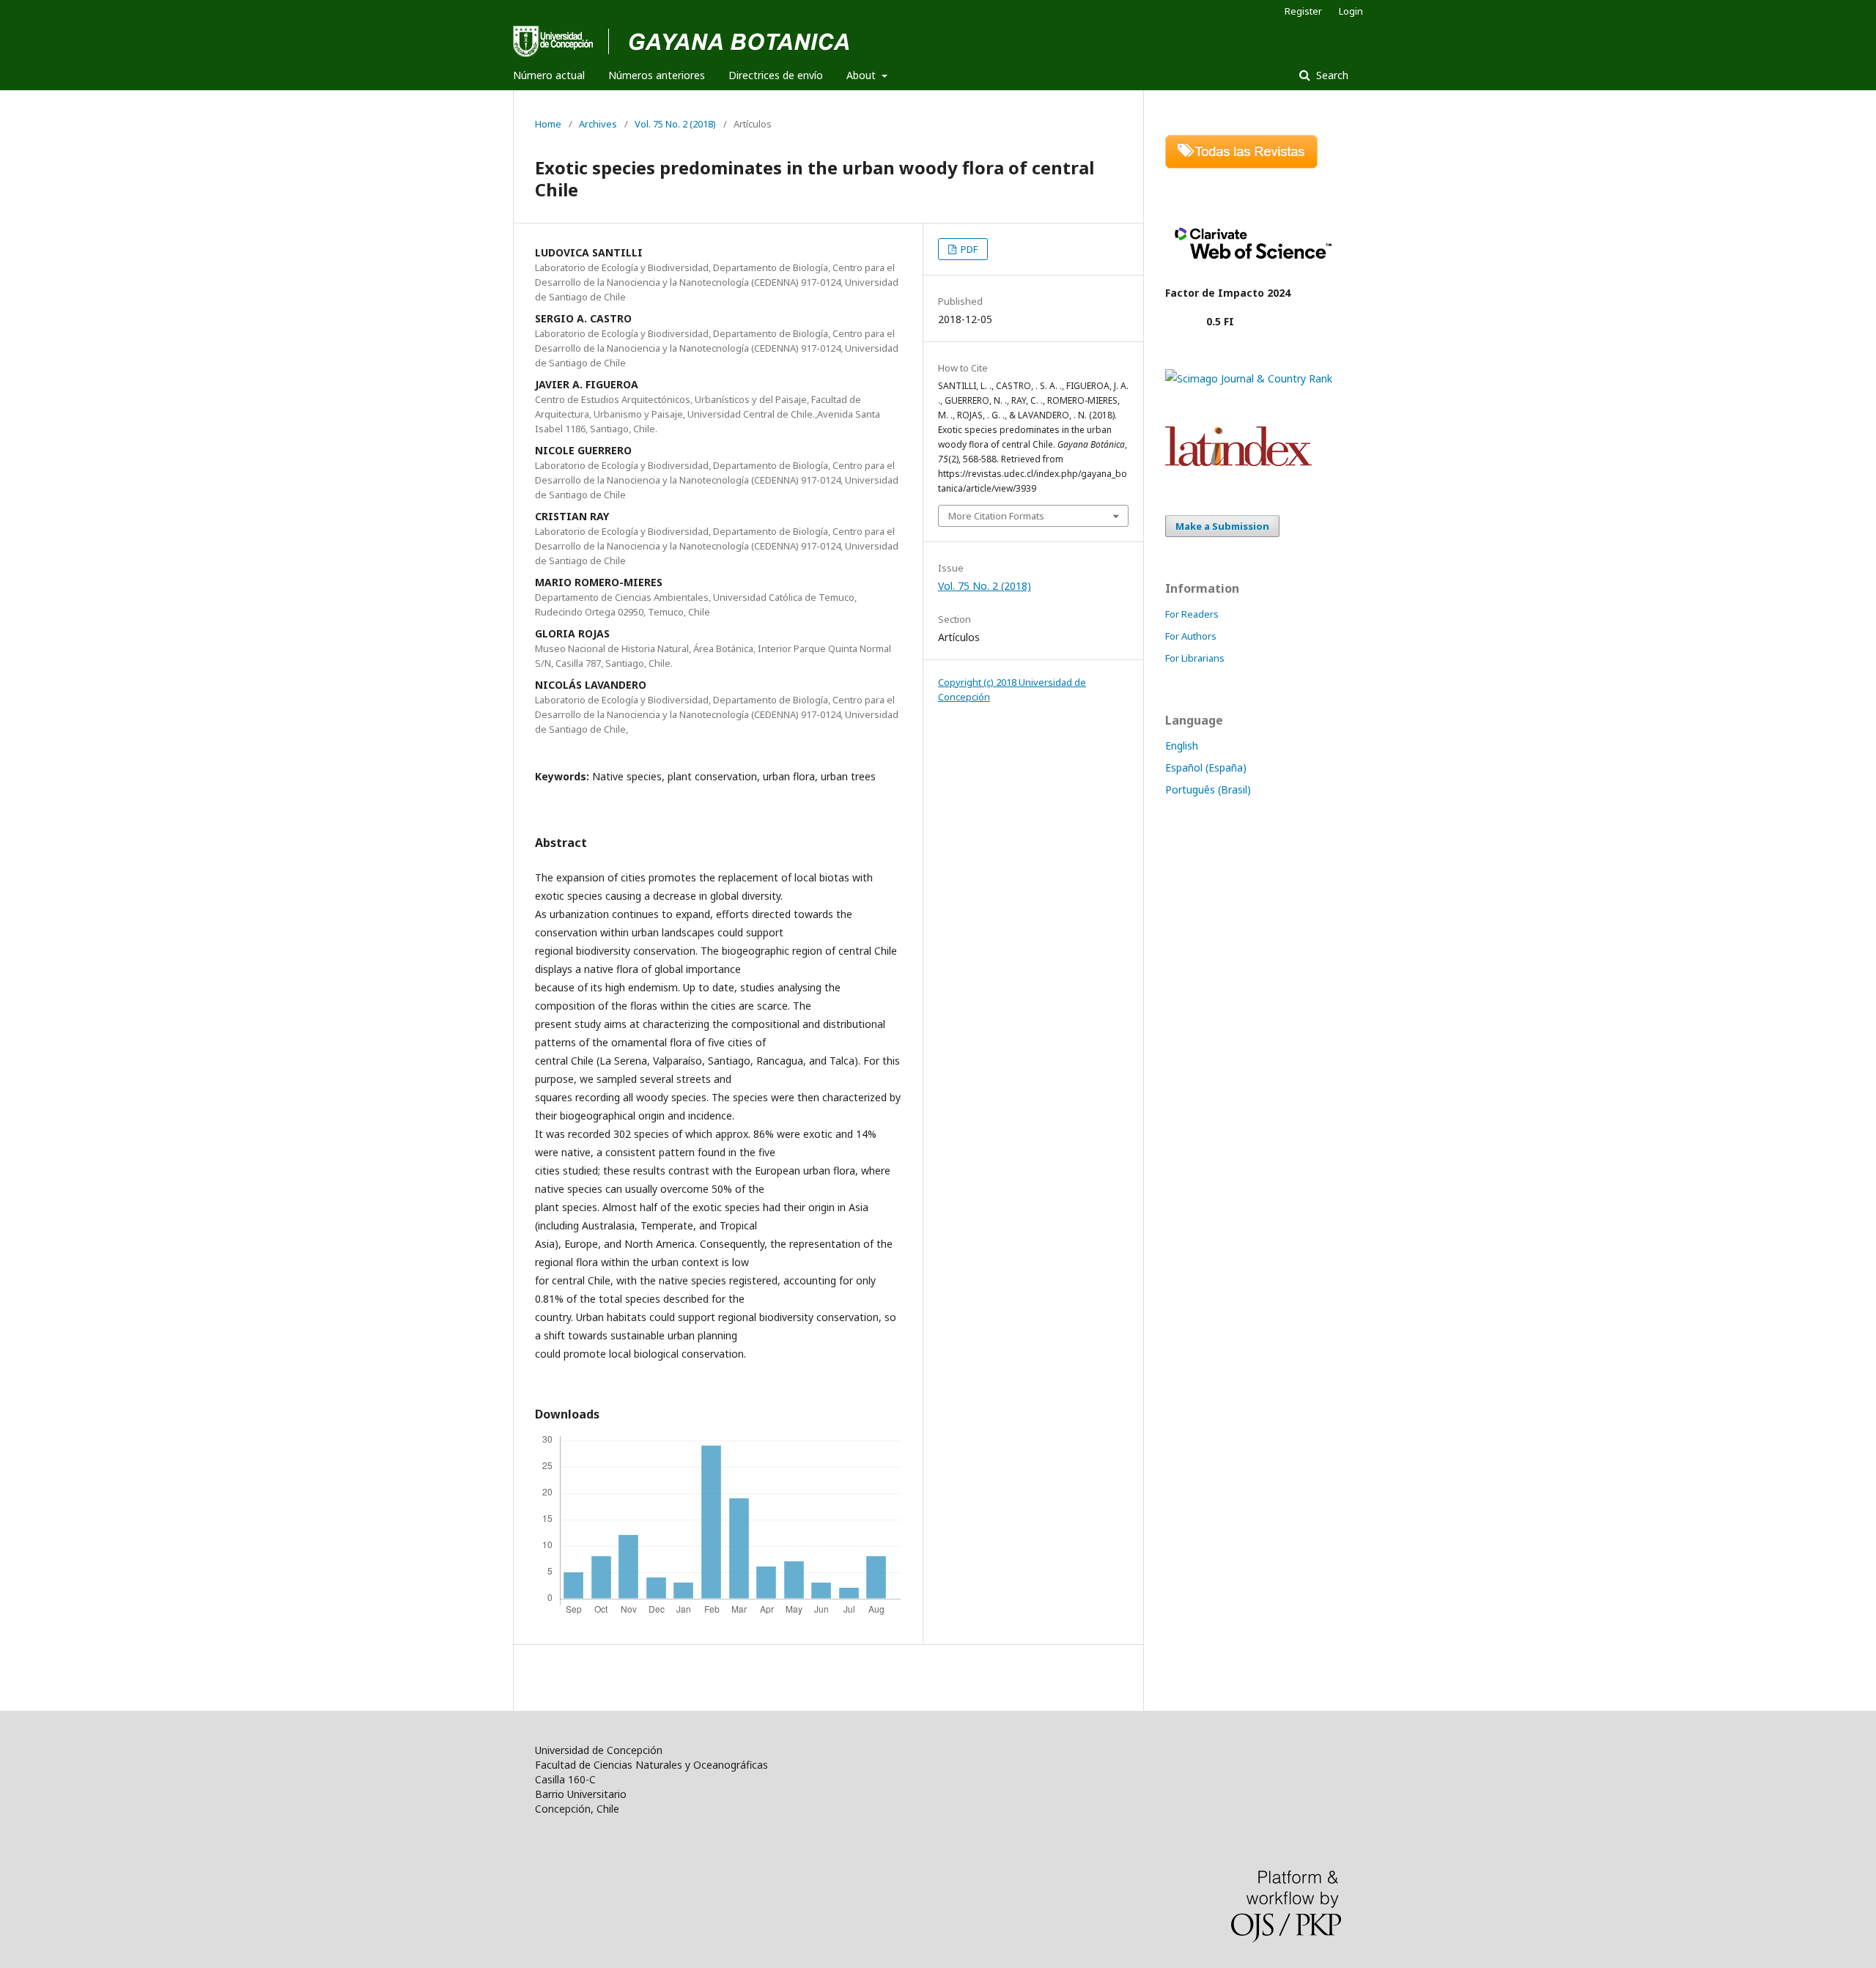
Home (548, 124)
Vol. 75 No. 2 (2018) (675, 124)
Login (1351, 11)
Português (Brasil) (1208, 789)
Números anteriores (657, 75)
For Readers (1192, 614)
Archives (598, 124)
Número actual (549, 75)
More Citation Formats (996, 516)
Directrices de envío (776, 75)
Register (1303, 11)
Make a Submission (1222, 526)
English (1182, 746)
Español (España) (1206, 767)
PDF (968, 249)
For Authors (1191, 636)
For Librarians (1195, 658)
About (863, 75)
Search (1331, 75)
